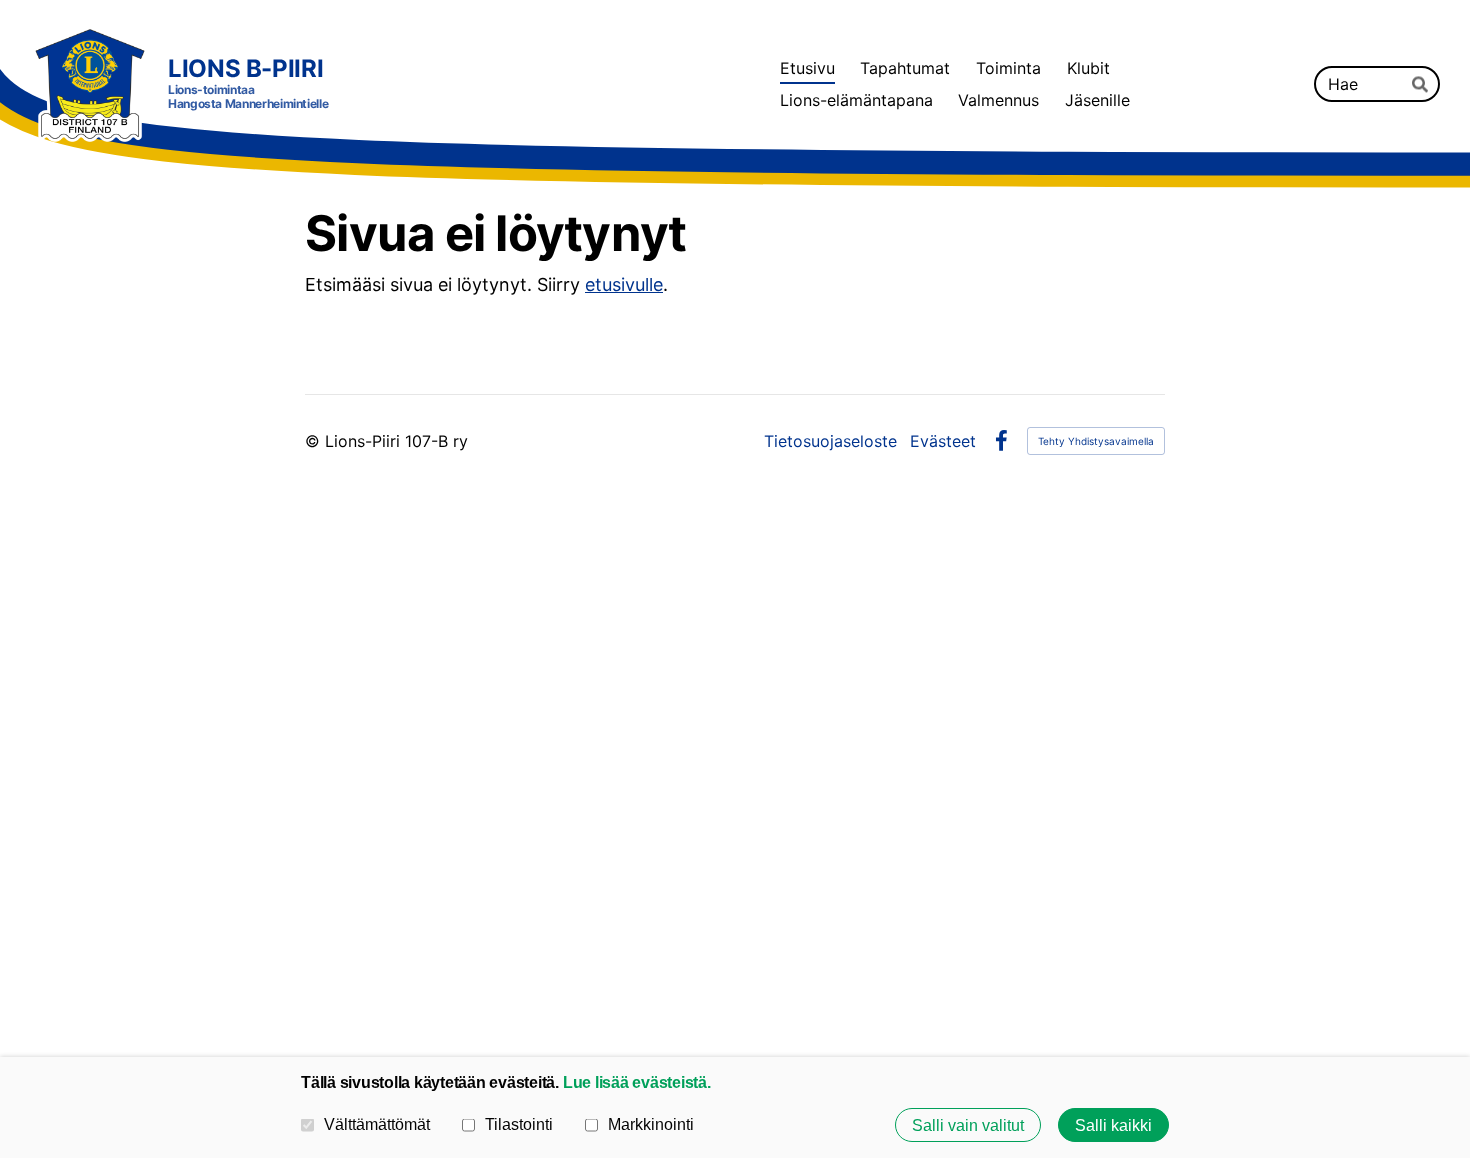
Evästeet (943, 441)
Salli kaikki (1113, 1125)
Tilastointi (519, 1124)
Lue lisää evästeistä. (637, 1082)
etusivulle (624, 284)
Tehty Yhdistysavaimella (1096, 441)
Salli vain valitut (968, 1125)
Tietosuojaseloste (830, 441)
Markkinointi (651, 1124)
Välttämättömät (377, 1124)
